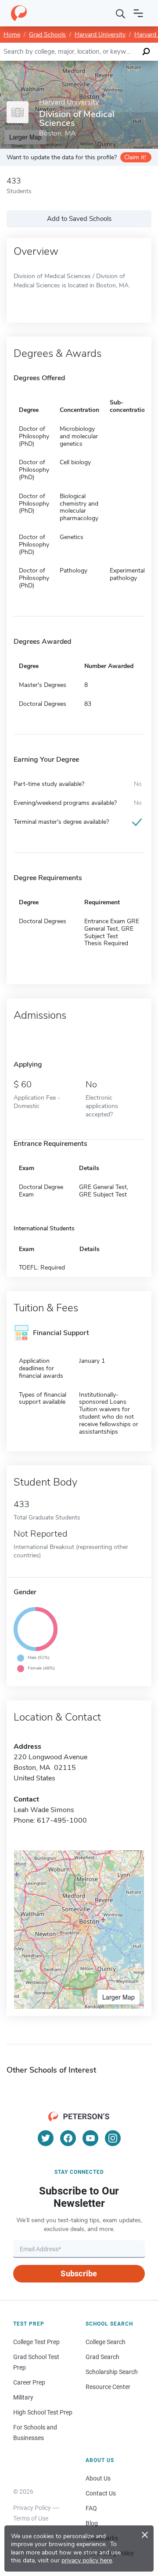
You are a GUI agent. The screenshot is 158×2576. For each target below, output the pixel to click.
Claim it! (135, 157)
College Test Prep (36, 2342)
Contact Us (101, 2493)
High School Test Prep (43, 2412)
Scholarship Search (112, 2372)
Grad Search (102, 2357)
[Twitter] (46, 2138)
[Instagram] (113, 2138)
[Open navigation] (138, 13)
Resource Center (108, 2387)
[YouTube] (90, 2138)
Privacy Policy (32, 2508)
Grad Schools (47, 35)
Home (12, 35)
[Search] (121, 13)
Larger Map (118, 1997)
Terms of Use (31, 2518)
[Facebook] (68, 2138)
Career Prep (29, 2382)
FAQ (91, 2508)
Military (23, 2397)
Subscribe (79, 2273)
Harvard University (100, 35)
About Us (98, 2478)
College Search (106, 2342)
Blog (92, 2523)
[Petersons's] (19, 13)
